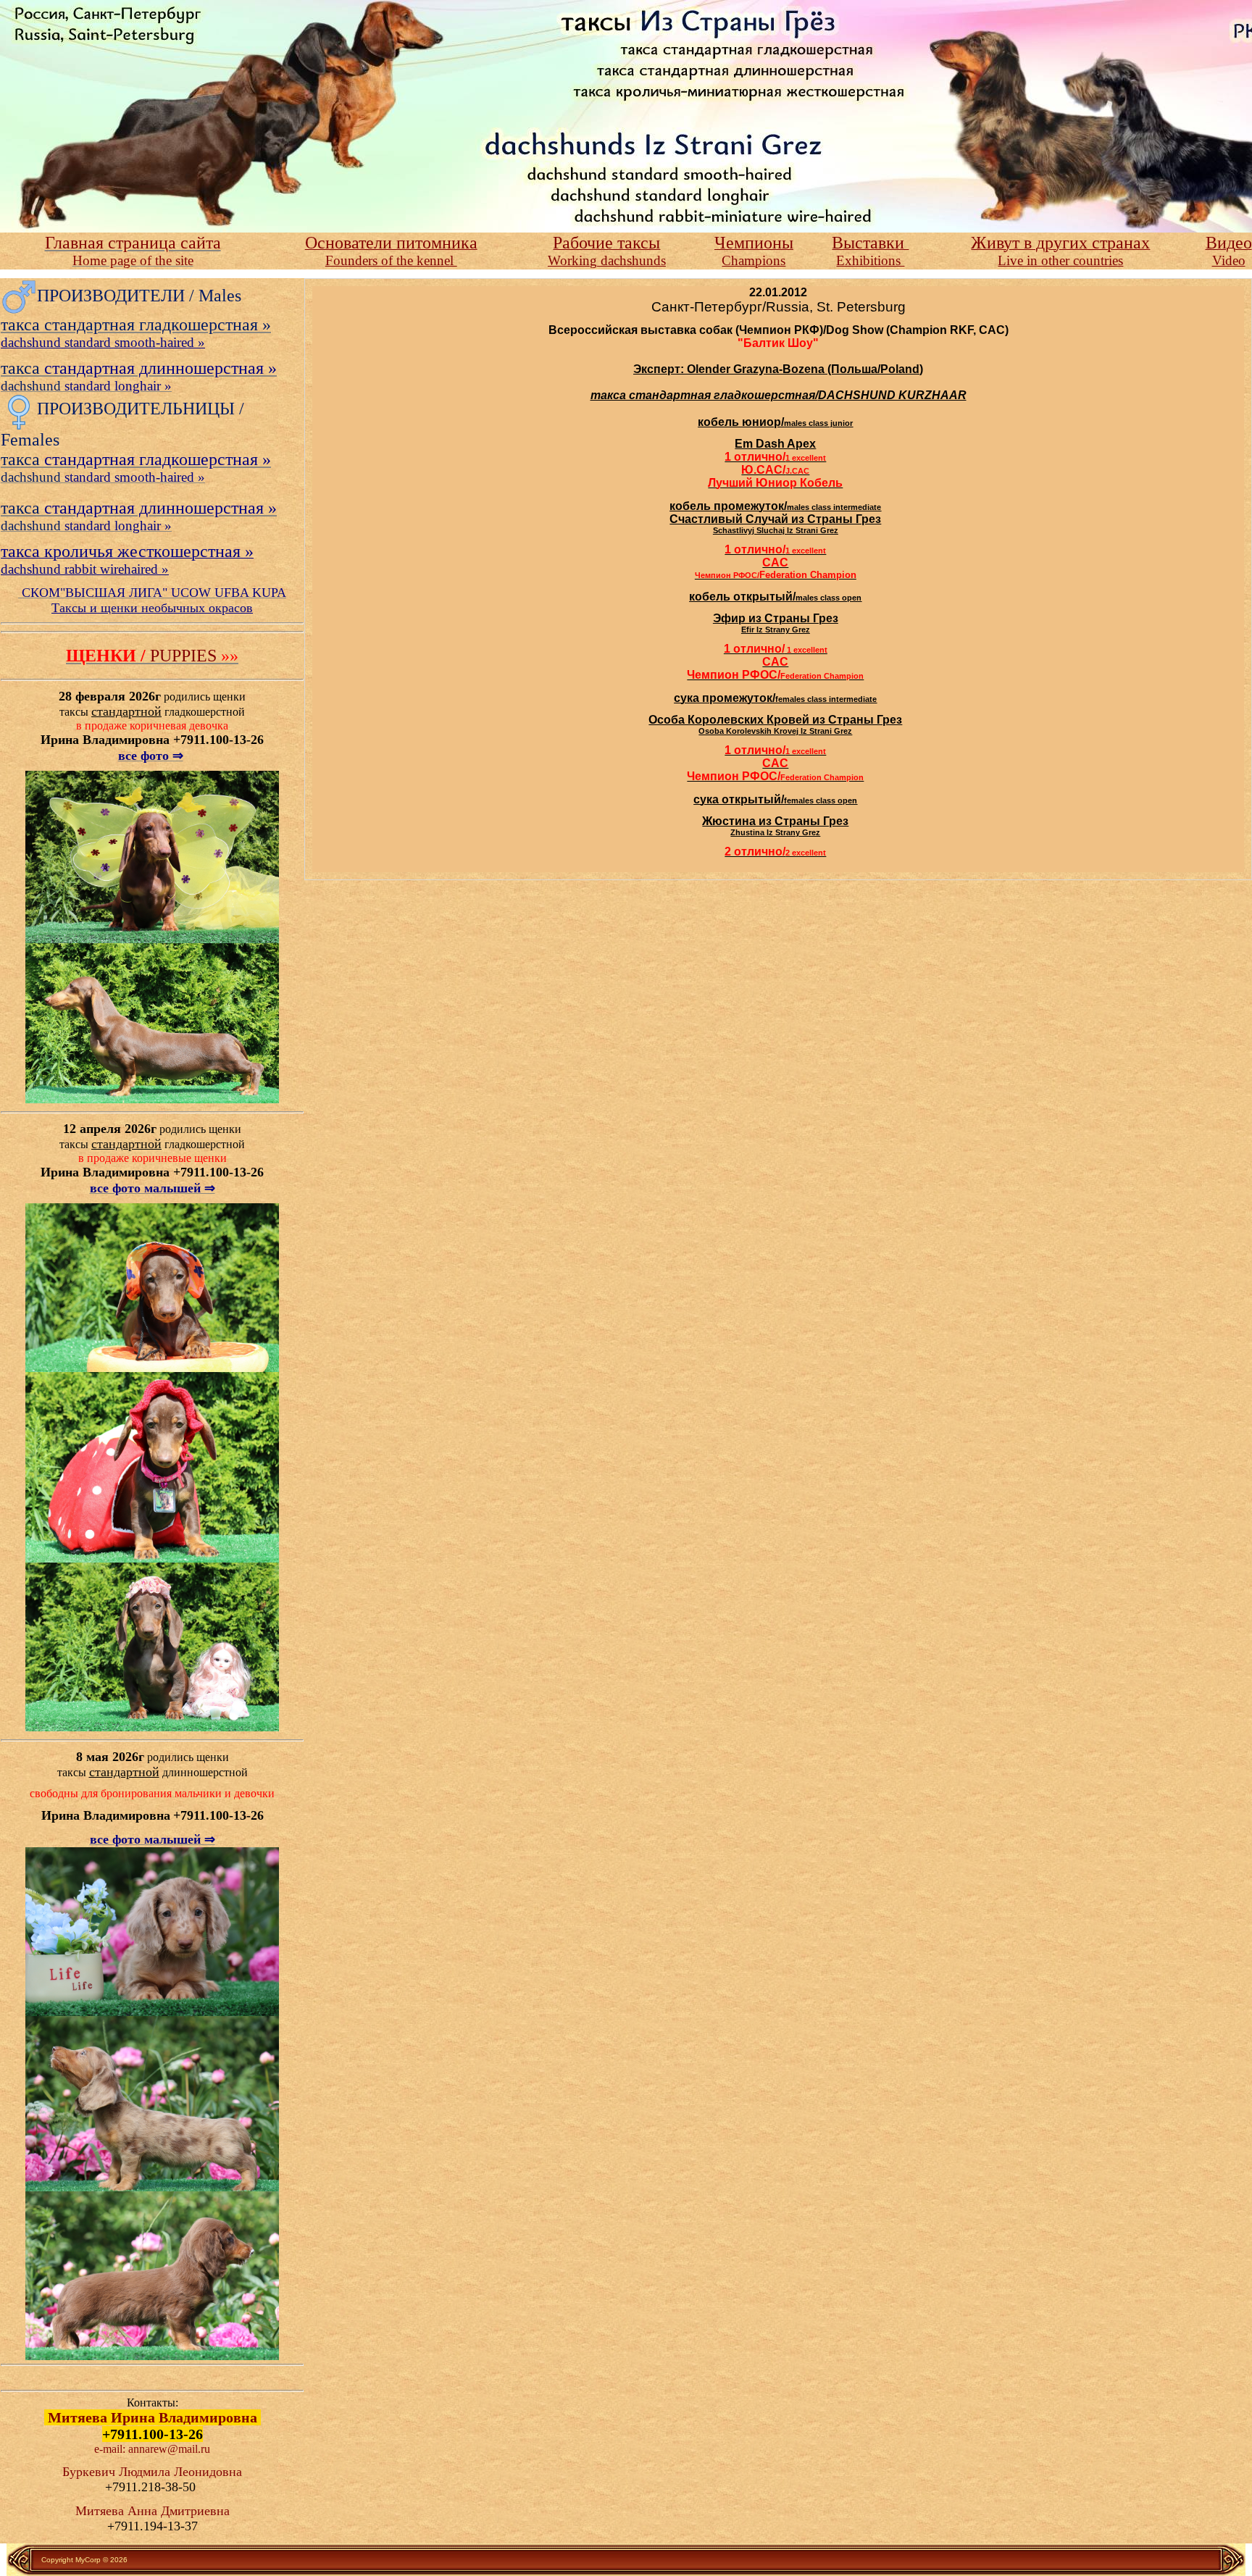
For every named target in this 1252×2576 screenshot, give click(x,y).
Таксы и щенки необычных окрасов (152, 608)
